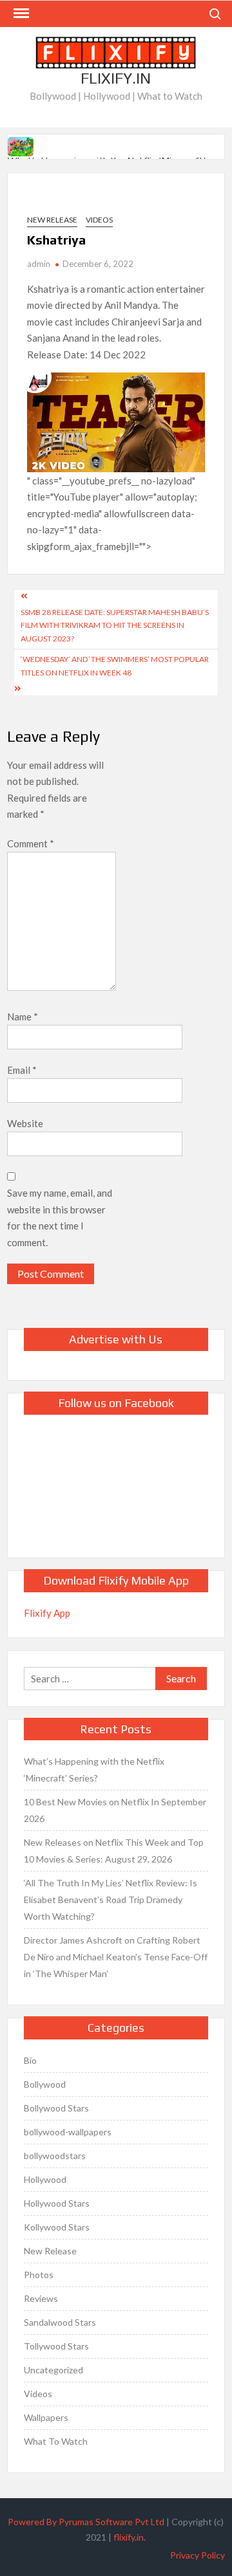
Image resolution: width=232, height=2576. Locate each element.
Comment (31, 843)
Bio (30, 2060)
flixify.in (129, 2537)
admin (39, 264)
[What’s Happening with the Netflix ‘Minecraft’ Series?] (22, 145)
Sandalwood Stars (60, 2322)
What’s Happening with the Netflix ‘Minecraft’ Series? (94, 1770)
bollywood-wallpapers (68, 2132)
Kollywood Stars (57, 2227)
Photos (39, 2275)
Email (22, 1070)
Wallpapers (46, 2417)
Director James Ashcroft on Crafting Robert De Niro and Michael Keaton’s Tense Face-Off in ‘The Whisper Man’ (116, 1957)
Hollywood (45, 2179)
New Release (52, 220)
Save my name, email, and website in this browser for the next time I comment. (60, 1218)
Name (23, 1017)
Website (25, 1123)
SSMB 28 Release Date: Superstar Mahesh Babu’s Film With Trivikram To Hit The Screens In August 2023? (115, 625)
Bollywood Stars (56, 2108)
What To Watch (56, 2441)
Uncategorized (53, 2370)
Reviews (41, 2298)
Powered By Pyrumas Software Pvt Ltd (86, 2522)
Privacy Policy (198, 2555)
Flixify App (47, 1613)
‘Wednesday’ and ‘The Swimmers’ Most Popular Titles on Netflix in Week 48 (115, 666)
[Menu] (20, 14)
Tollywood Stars (56, 2346)
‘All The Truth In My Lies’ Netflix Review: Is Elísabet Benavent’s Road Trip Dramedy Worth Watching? (111, 1900)
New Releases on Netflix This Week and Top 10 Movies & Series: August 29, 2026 (114, 1851)
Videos (99, 220)
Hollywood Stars (57, 2203)
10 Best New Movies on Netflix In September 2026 (115, 1810)
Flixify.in (116, 78)
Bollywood (45, 2084)
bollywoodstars (55, 2156)
